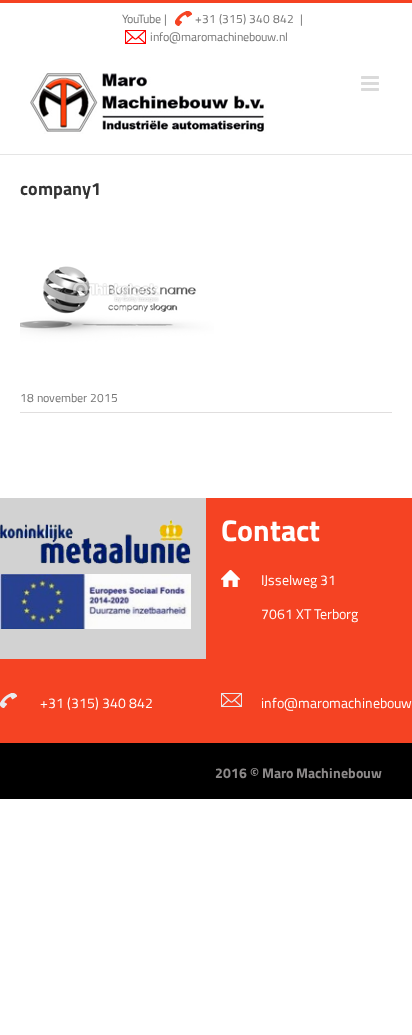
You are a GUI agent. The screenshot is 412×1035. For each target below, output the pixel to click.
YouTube (140, 18)
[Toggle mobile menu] (371, 83)
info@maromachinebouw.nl (219, 36)
